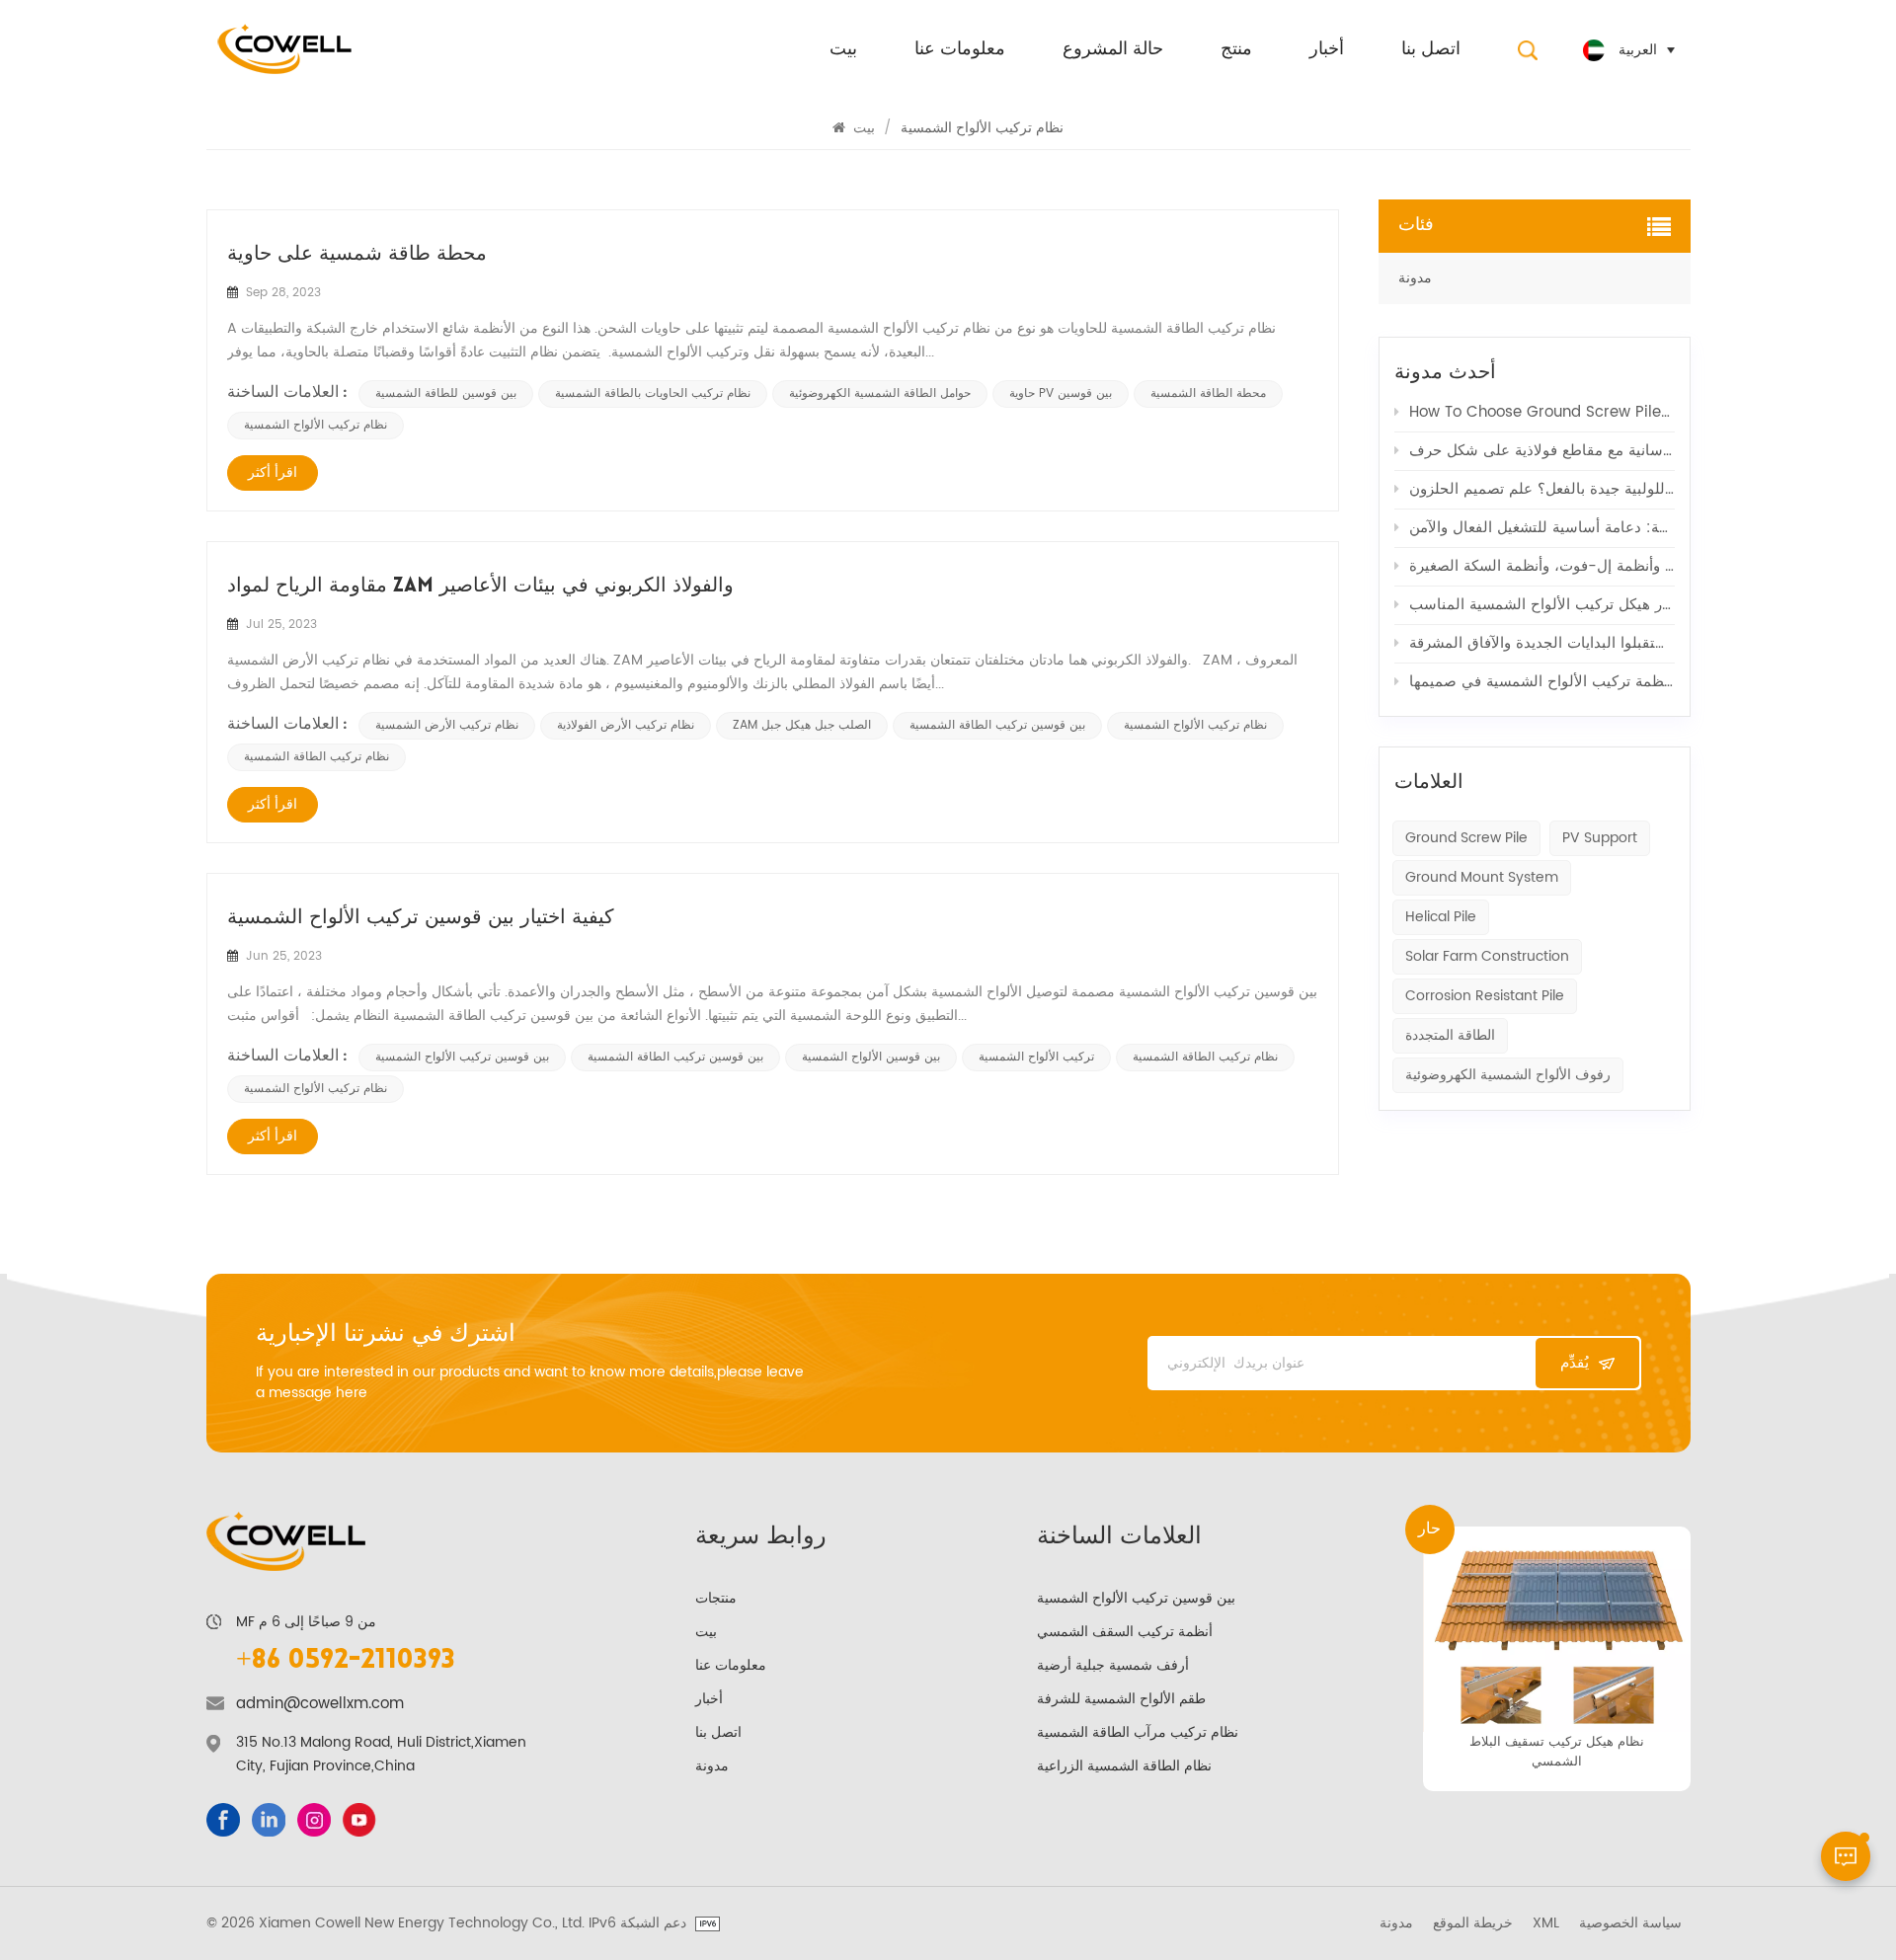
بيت (843, 50)
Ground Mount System (1482, 877)
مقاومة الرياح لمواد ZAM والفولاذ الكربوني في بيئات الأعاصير (480, 587)
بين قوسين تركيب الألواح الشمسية (462, 1057)
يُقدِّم (1575, 1363)
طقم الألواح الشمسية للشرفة (1121, 1699)
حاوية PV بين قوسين (1061, 393)
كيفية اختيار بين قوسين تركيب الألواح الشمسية (421, 918)
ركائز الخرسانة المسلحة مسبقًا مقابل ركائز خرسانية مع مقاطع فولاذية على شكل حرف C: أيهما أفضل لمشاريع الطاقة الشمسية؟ (1542, 451)
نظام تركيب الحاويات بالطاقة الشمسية (653, 393)
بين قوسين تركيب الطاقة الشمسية (997, 725)
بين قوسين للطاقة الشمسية (446, 393)
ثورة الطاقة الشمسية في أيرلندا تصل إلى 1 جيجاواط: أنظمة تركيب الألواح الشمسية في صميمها (1542, 682)
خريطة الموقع (1473, 1923)
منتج (1236, 50)
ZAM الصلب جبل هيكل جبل (802, 725)
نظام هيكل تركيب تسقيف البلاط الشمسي (1557, 1752)
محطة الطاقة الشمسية (1208, 393)
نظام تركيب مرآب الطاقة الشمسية (1138, 1732)
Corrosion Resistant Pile (1485, 996)
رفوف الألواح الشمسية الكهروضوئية (1508, 1075)
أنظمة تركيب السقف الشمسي (1125, 1632)
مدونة (1415, 278)
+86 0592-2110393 (346, 1661)
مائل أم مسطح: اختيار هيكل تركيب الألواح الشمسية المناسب (1542, 605)
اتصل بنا (1431, 50)
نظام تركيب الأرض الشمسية (447, 725)
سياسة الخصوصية (1630, 1923)
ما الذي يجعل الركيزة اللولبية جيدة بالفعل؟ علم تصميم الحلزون (1542, 489)
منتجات (716, 1598)
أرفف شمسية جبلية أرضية (1113, 1665)
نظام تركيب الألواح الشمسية (316, 425)
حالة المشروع (1113, 50)
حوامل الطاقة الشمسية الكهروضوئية (880, 393)
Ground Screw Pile (1466, 838)
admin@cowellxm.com (320, 1704)
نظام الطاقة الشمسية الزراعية (1124, 1766)
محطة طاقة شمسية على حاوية (357, 255)
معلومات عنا (960, 50)
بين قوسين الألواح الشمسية (871, 1057)
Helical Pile (1441, 917)
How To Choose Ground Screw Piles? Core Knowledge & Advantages (1542, 412)
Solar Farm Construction (1487, 956)
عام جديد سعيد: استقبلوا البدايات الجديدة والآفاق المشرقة (1542, 643)
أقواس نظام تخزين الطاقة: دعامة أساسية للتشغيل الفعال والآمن (1542, 528)
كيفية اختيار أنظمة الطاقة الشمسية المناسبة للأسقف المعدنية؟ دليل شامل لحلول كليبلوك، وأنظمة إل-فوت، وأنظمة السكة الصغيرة (1542, 566)
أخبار (1327, 50)
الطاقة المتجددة (1450, 1035)
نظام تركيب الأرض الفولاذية (626, 725)
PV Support (1600, 838)
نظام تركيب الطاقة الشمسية (316, 757)
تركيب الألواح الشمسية (1036, 1057)
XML (1546, 1923)
